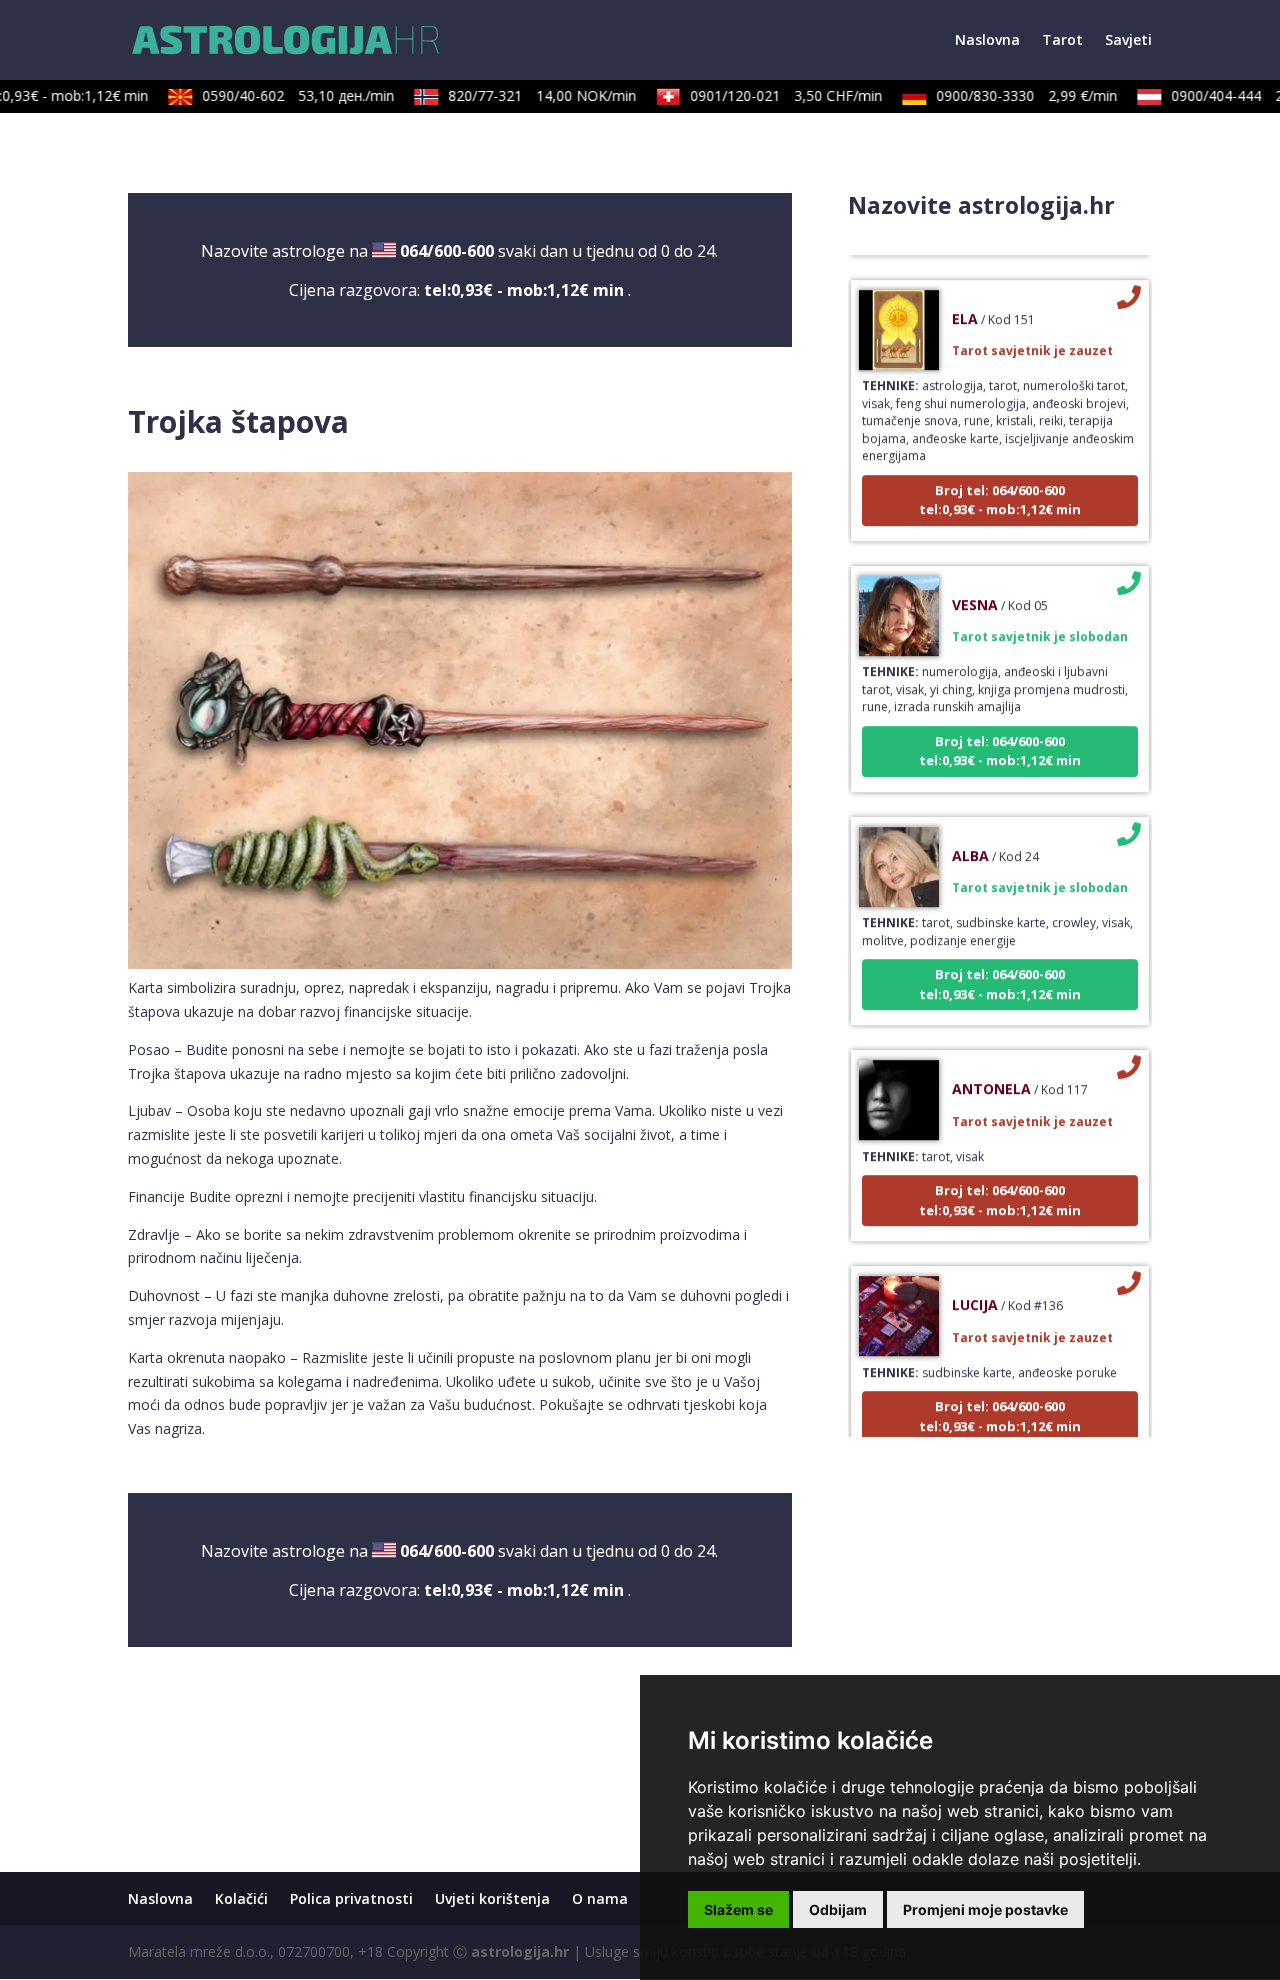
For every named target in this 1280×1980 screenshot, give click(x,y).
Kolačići (241, 1898)
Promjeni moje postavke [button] (985, 1909)
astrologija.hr (520, 1951)
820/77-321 (523, 95)
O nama (600, 1898)
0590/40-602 (279, 95)
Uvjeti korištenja (492, 1898)
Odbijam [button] (838, 1909)
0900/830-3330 (1007, 95)
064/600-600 (447, 251)
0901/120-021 (767, 95)
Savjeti (1128, 41)
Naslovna (987, 41)
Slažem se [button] (738, 1909)
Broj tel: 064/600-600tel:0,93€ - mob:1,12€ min (1000, 476)
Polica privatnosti (351, 1898)
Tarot (1062, 41)
